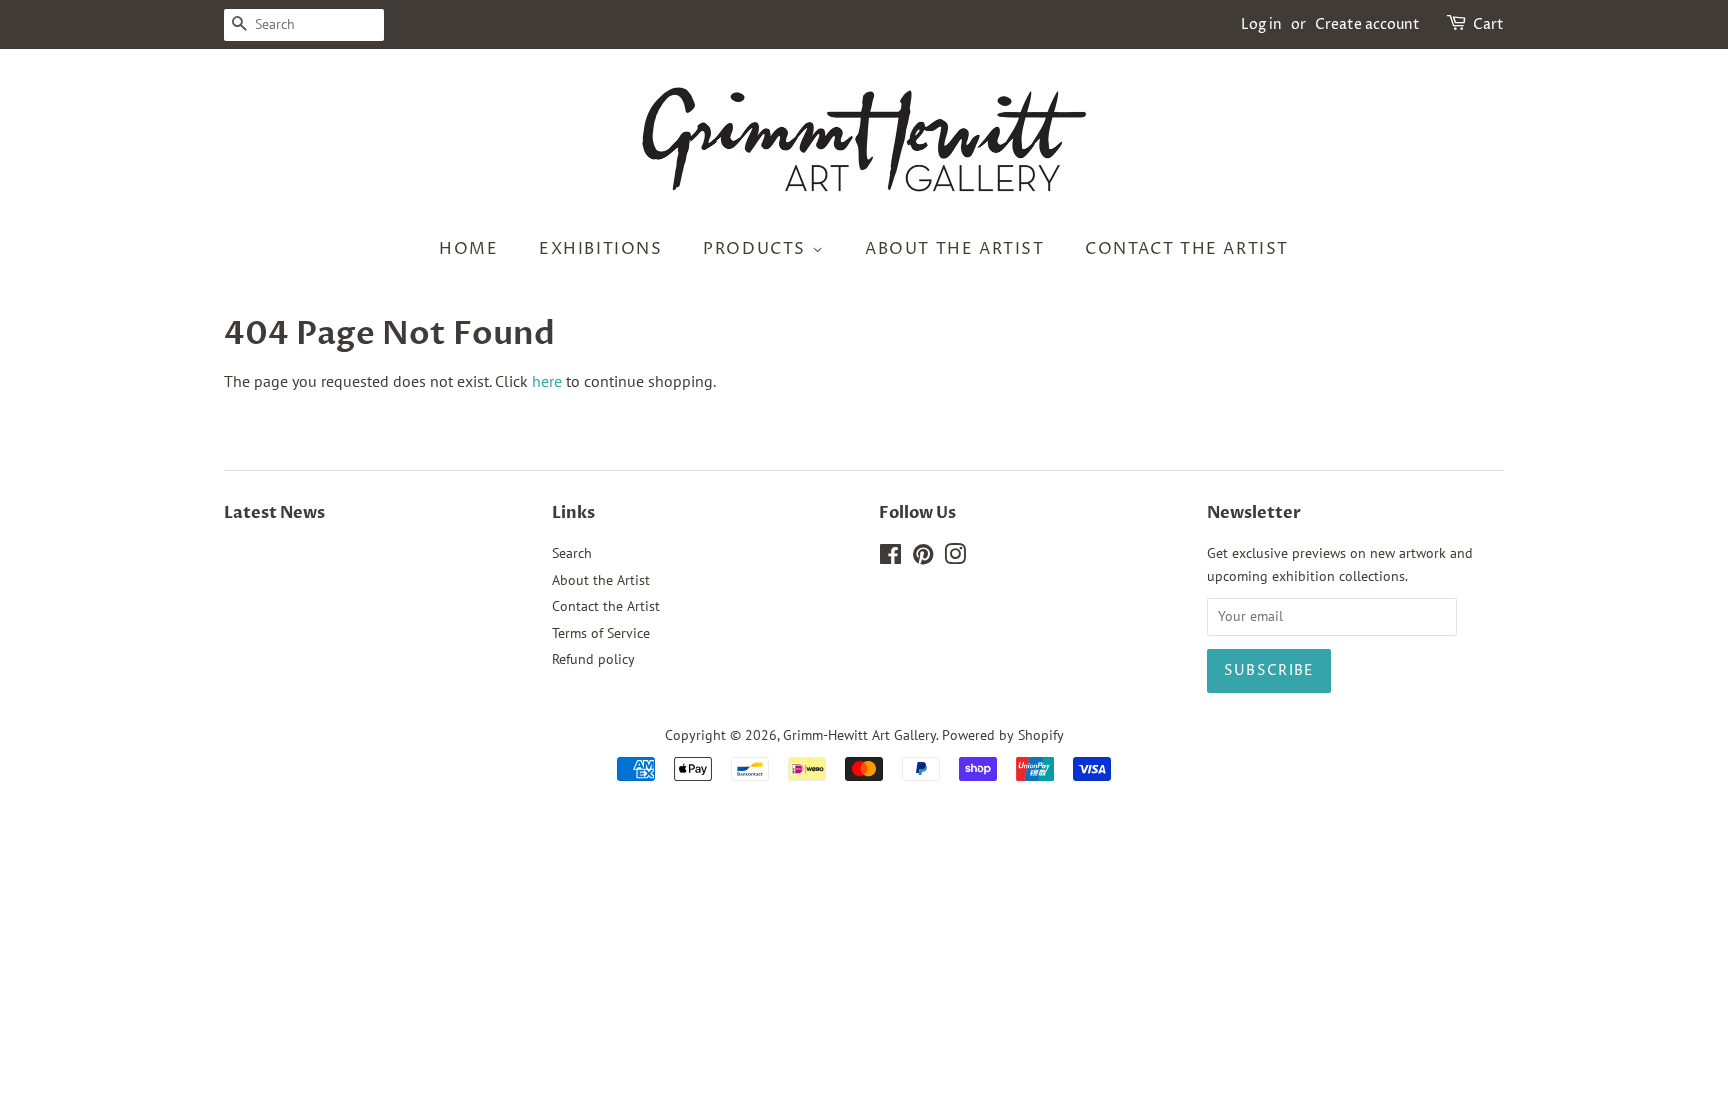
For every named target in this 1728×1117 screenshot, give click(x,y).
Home (468, 249)
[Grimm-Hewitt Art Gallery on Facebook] (890, 558)
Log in (1261, 24)
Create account (1367, 24)
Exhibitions (601, 249)
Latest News (274, 513)
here (547, 381)
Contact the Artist (1187, 249)
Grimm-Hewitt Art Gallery (859, 735)
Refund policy (593, 659)
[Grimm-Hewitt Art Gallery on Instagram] (955, 558)
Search (572, 553)
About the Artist (955, 249)
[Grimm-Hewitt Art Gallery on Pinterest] (923, 558)
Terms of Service (601, 633)
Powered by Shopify (1003, 735)
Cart (1488, 24)
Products (757, 249)
